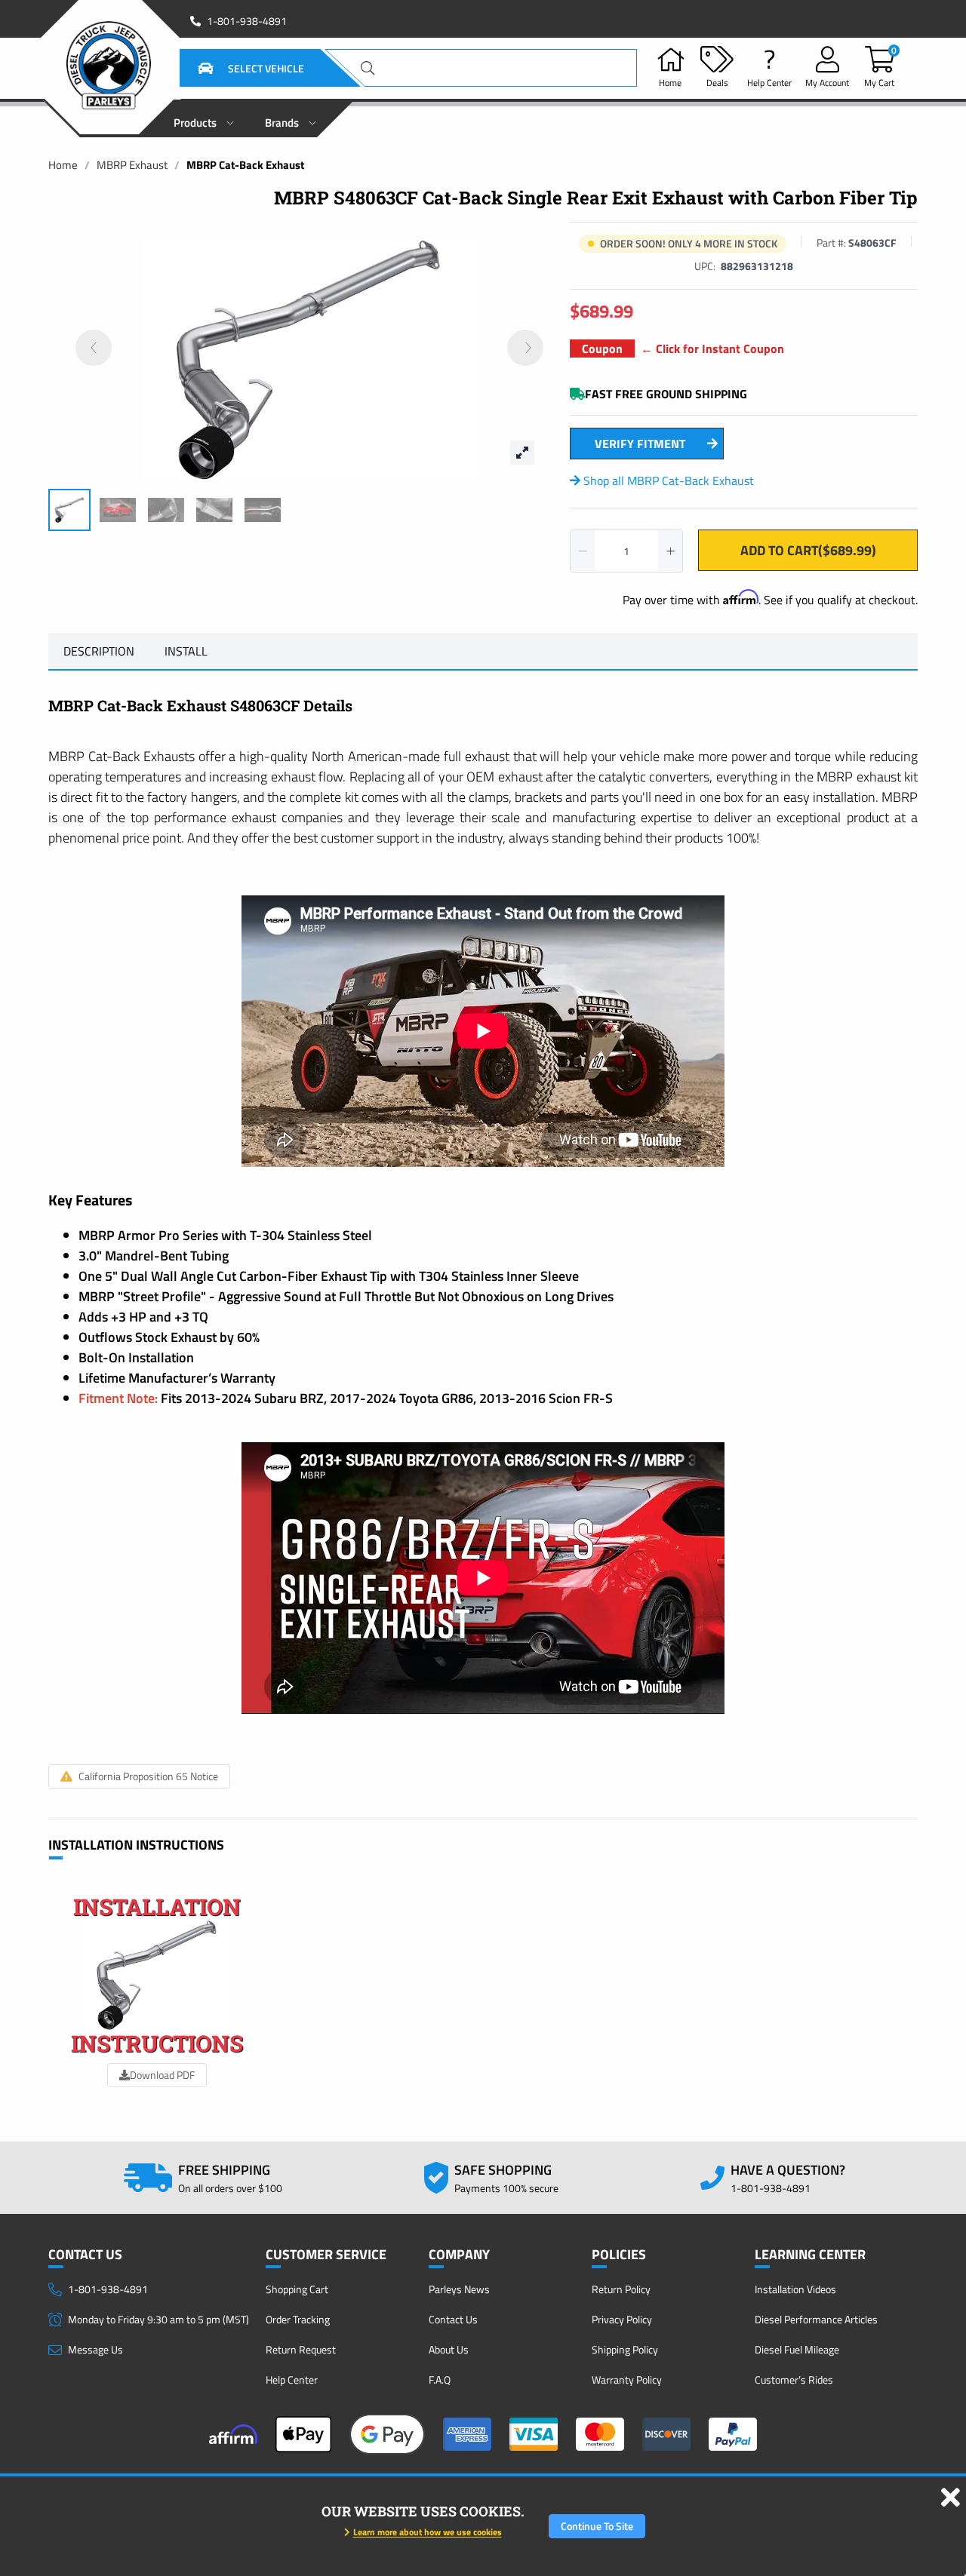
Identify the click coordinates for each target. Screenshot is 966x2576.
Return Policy (621, 2289)
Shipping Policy (625, 2349)
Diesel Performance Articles (816, 2319)
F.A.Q (440, 2379)
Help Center (292, 2379)
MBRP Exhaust (132, 165)
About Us (449, 2349)
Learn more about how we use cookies (428, 2532)
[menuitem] (204, 118)
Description (99, 651)
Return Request (301, 2349)
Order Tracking (298, 2319)
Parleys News (459, 2289)
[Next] (525, 348)
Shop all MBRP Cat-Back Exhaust (667, 481)
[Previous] (94, 348)
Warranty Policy (627, 2379)
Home (63, 165)
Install (186, 651)
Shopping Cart (297, 2289)
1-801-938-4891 (247, 21)
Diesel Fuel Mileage (797, 2349)
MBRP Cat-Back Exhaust (245, 165)
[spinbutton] (626, 551)
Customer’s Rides (794, 2379)
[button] (232, 68)
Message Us (95, 2349)
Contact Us (453, 2319)
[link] (63, 165)
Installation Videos (795, 2289)
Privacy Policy (622, 2319)
